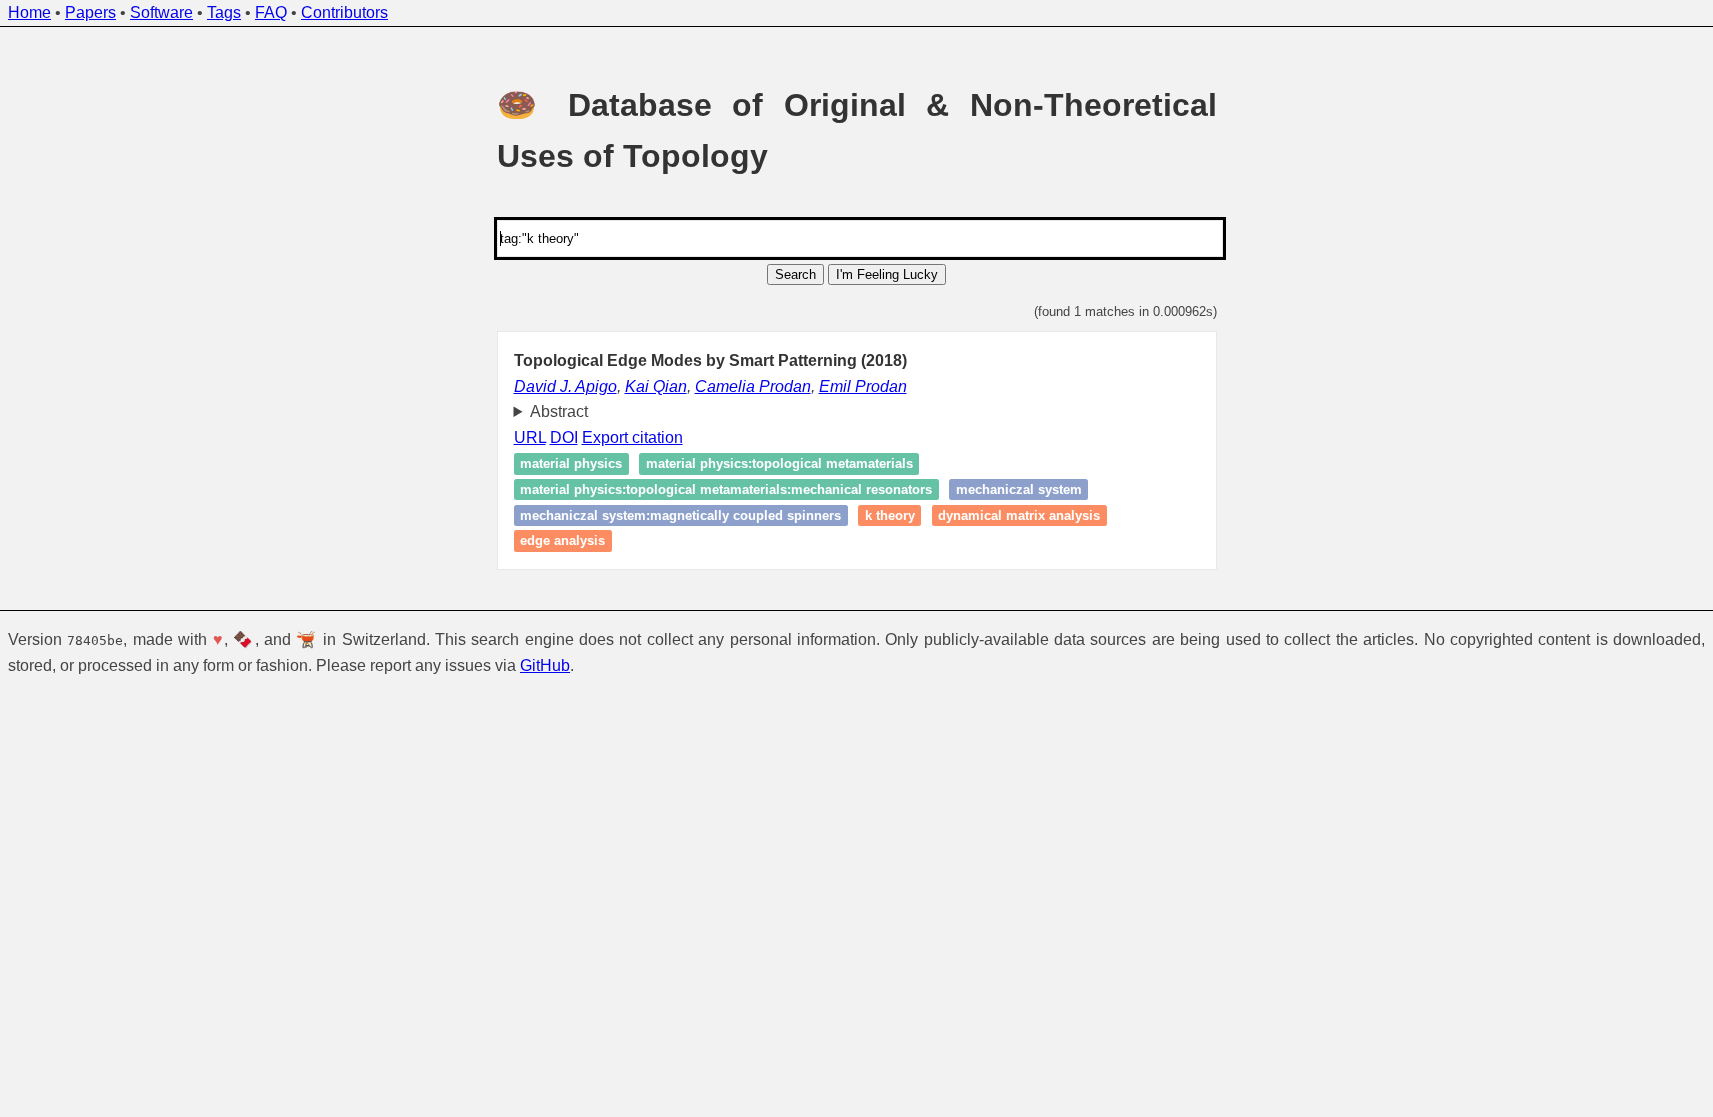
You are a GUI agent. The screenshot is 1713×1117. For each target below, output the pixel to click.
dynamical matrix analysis (1019, 515)
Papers (90, 12)
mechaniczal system (1019, 489)
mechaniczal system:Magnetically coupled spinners (680, 515)
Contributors (344, 12)
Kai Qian (656, 386)
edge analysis (562, 540)
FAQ (271, 12)
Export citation (632, 437)
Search (795, 274)
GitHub (545, 665)
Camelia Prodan (753, 386)
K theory (890, 515)
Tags (224, 12)
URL (530, 437)
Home (29, 12)
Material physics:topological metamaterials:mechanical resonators (726, 489)
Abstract (559, 411)
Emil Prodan (863, 386)
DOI (564, 437)
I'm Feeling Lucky (887, 274)
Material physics (571, 464)
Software (161, 12)
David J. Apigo (565, 386)
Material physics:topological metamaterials (779, 464)
